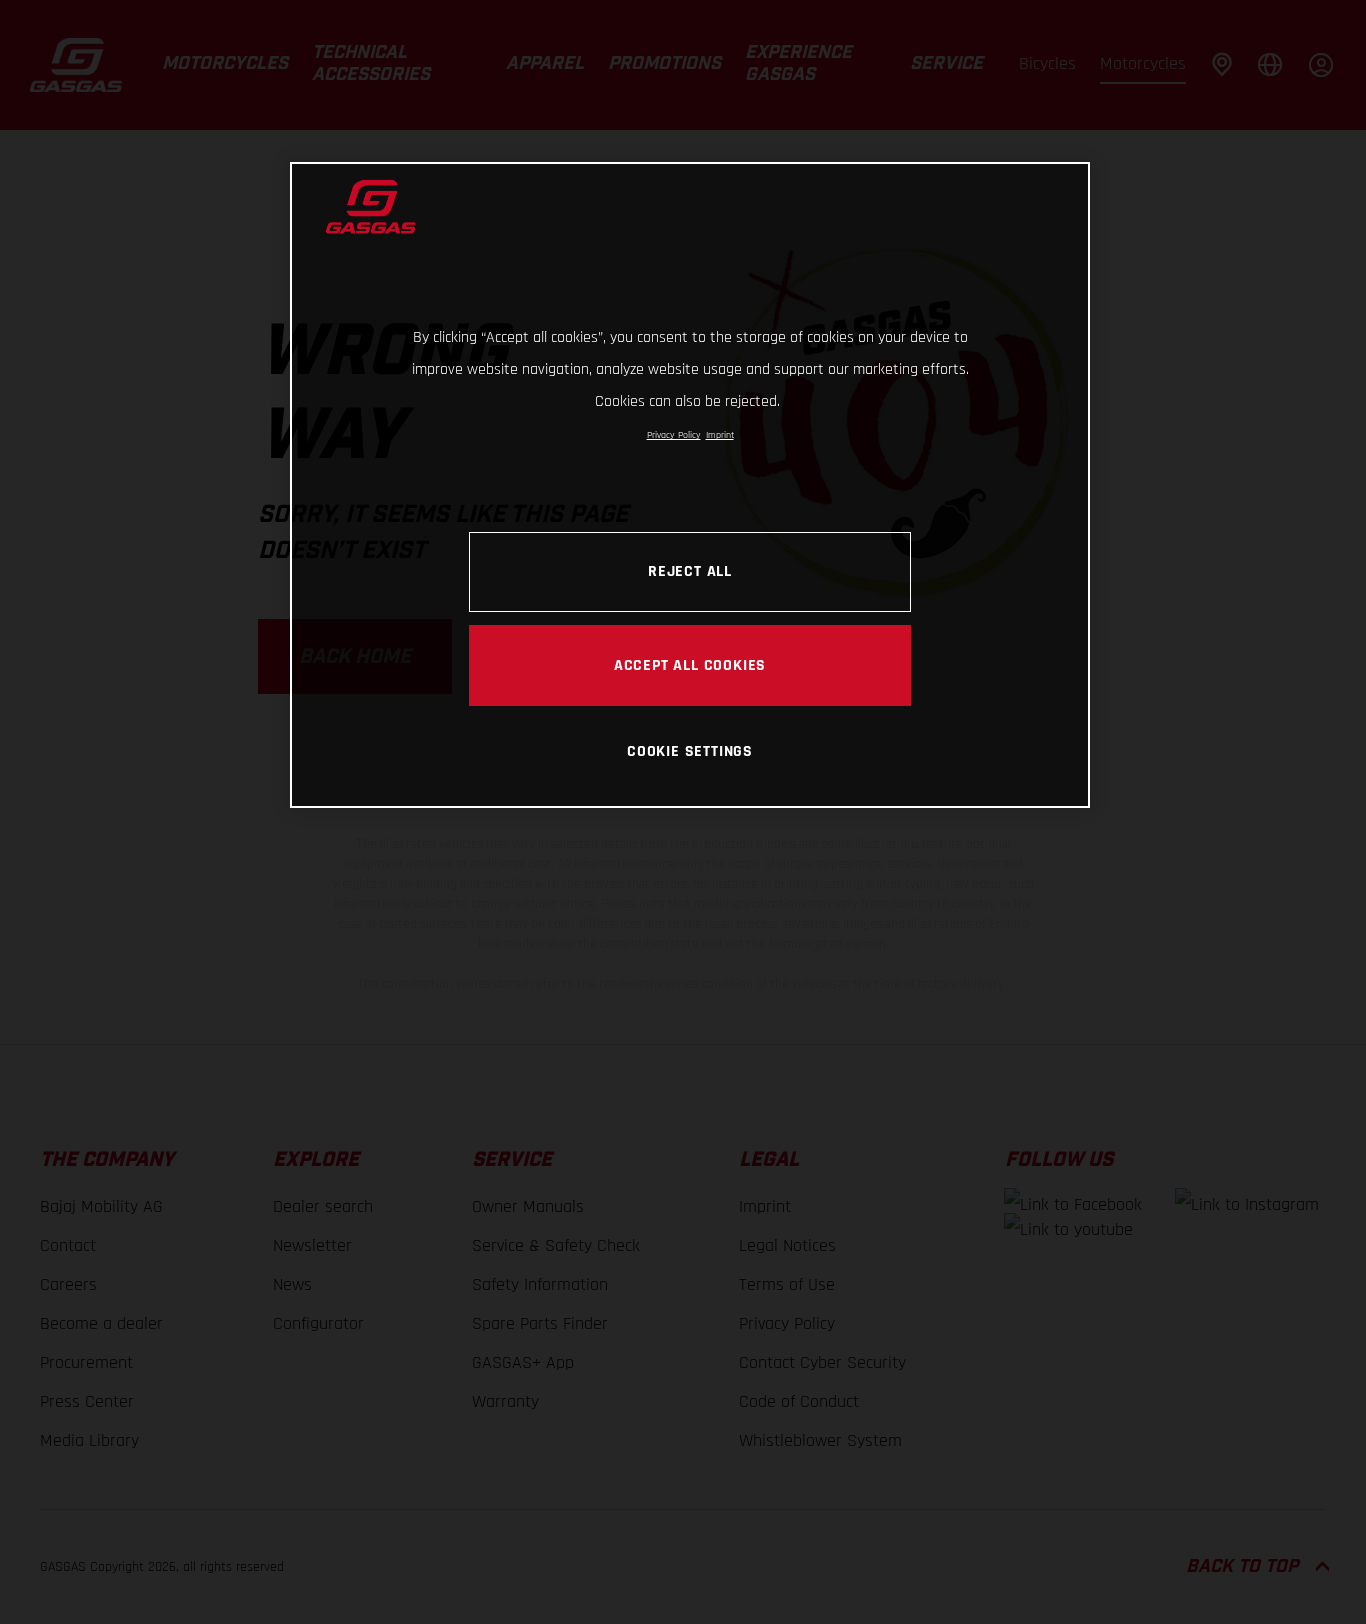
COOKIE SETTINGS (690, 751)
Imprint (720, 435)
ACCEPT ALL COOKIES (690, 665)
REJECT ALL (690, 571)
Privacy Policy (674, 435)
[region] (690, 484)
